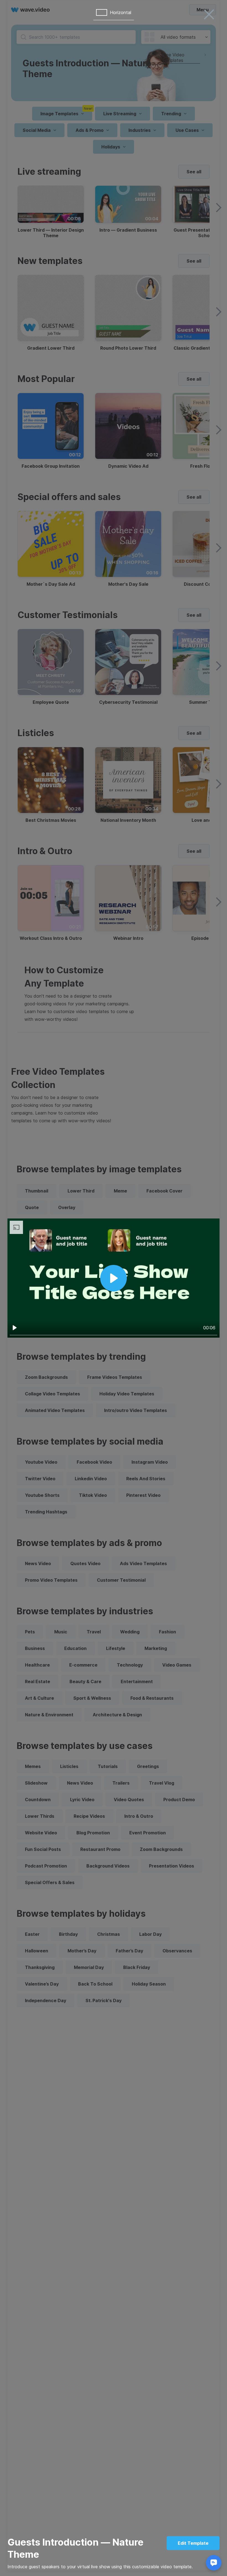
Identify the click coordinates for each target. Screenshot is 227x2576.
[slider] (114, 1335)
